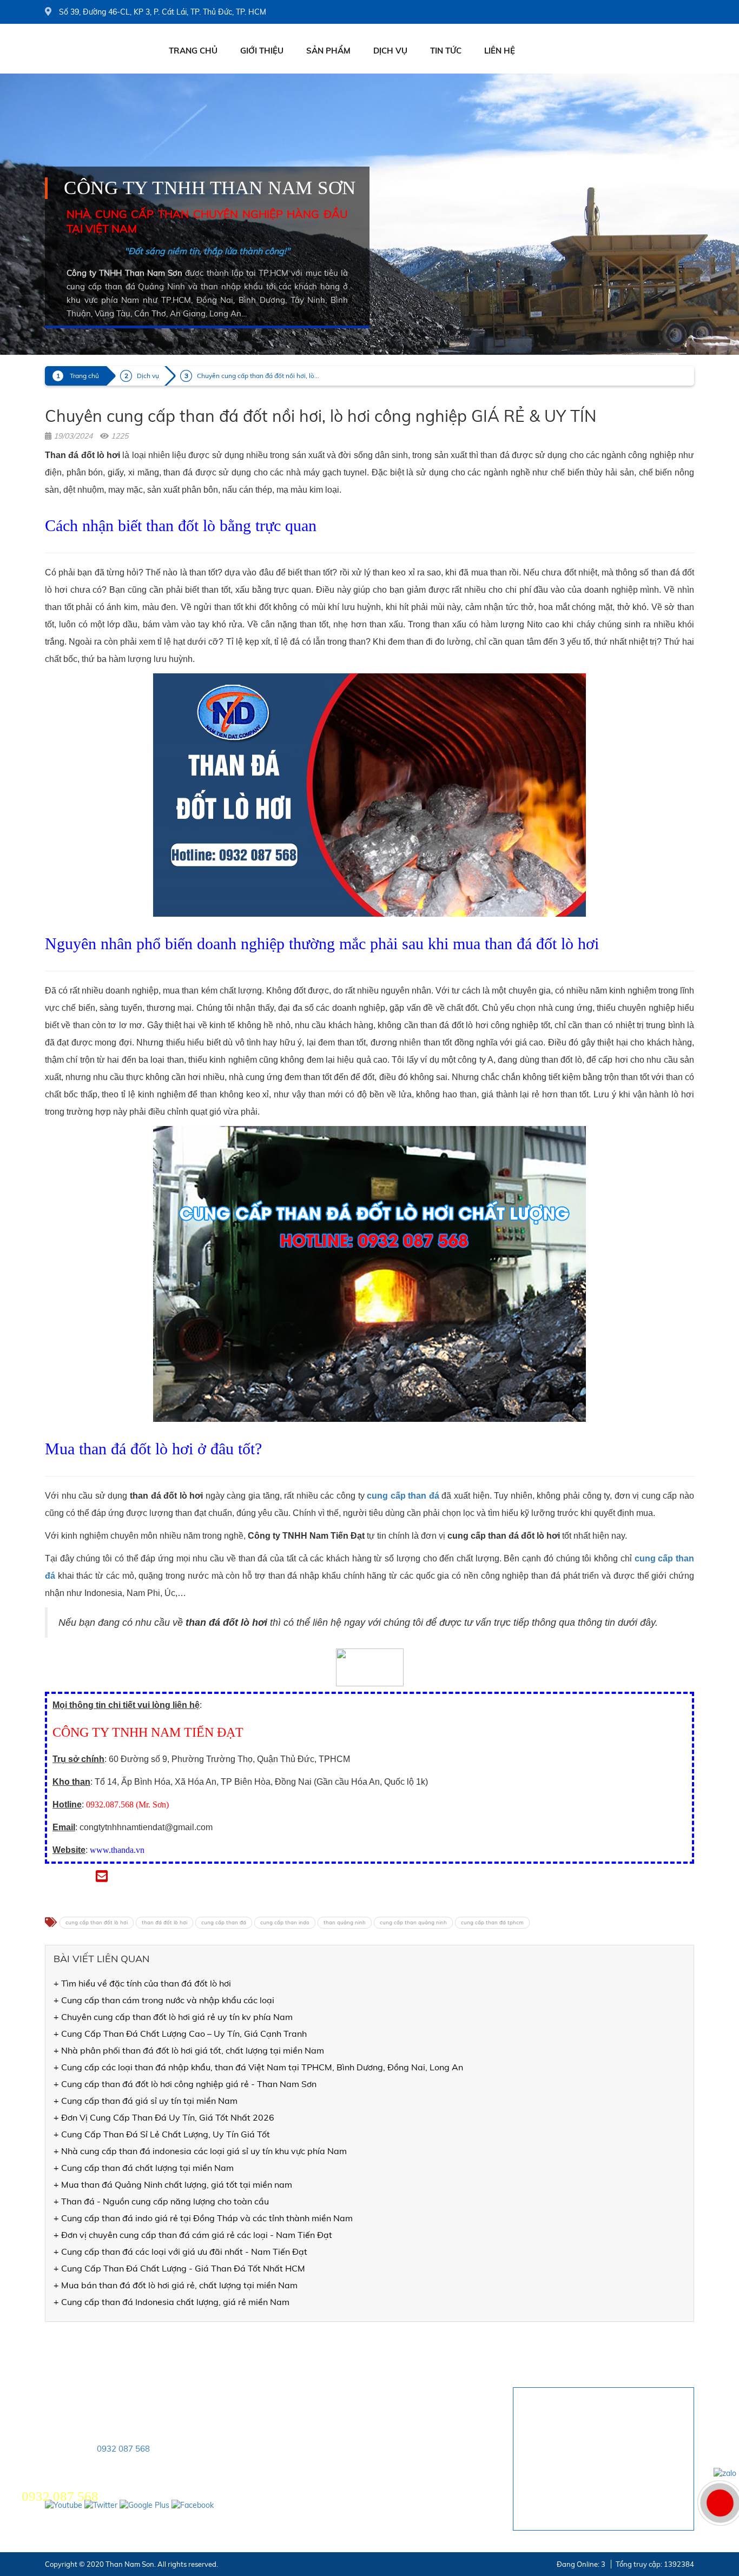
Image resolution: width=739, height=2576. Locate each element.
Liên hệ (500, 51)
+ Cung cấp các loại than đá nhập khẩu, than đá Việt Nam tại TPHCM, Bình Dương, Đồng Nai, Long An (258, 2067)
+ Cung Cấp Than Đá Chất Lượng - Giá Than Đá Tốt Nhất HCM (179, 2268)
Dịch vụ (390, 51)
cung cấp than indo (285, 1922)
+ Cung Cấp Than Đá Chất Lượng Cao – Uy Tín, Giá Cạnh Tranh (180, 2034)
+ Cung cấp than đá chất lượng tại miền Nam (144, 2168)
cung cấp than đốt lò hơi (97, 1922)
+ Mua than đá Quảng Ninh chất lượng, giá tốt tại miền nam (173, 2184)
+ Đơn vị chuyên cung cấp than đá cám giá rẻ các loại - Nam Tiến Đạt (193, 2235)
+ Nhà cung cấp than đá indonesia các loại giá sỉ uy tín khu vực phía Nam (200, 2151)
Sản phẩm (328, 51)
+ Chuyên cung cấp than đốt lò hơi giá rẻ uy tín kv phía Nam (173, 2017)
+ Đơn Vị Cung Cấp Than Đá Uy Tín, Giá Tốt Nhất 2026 (164, 2117)
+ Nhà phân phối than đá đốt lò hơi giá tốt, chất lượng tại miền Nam (189, 2050)
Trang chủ (193, 51)
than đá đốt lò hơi (164, 1922)
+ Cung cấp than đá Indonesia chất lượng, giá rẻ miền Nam (171, 2302)
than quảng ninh (345, 1922)
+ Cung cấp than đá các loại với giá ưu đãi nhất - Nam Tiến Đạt (180, 2251)
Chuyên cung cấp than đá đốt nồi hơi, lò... (258, 376)
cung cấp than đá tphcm (492, 1922)
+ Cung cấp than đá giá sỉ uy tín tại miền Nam (146, 2101)
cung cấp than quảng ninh (413, 1922)
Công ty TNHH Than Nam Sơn (210, 188)
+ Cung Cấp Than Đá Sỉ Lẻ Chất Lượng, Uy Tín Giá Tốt (162, 2134)
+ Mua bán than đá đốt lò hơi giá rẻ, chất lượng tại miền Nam (176, 2285)
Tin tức (446, 51)
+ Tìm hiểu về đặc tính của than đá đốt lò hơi (142, 1983)
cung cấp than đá (224, 1922)
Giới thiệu (262, 51)
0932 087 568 (123, 2449)
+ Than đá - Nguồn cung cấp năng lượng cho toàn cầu (161, 2201)
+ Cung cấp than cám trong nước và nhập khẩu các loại (164, 2000)
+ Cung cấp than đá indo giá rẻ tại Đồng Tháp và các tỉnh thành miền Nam (203, 2218)
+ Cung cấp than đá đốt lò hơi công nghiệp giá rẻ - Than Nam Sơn (185, 2084)
